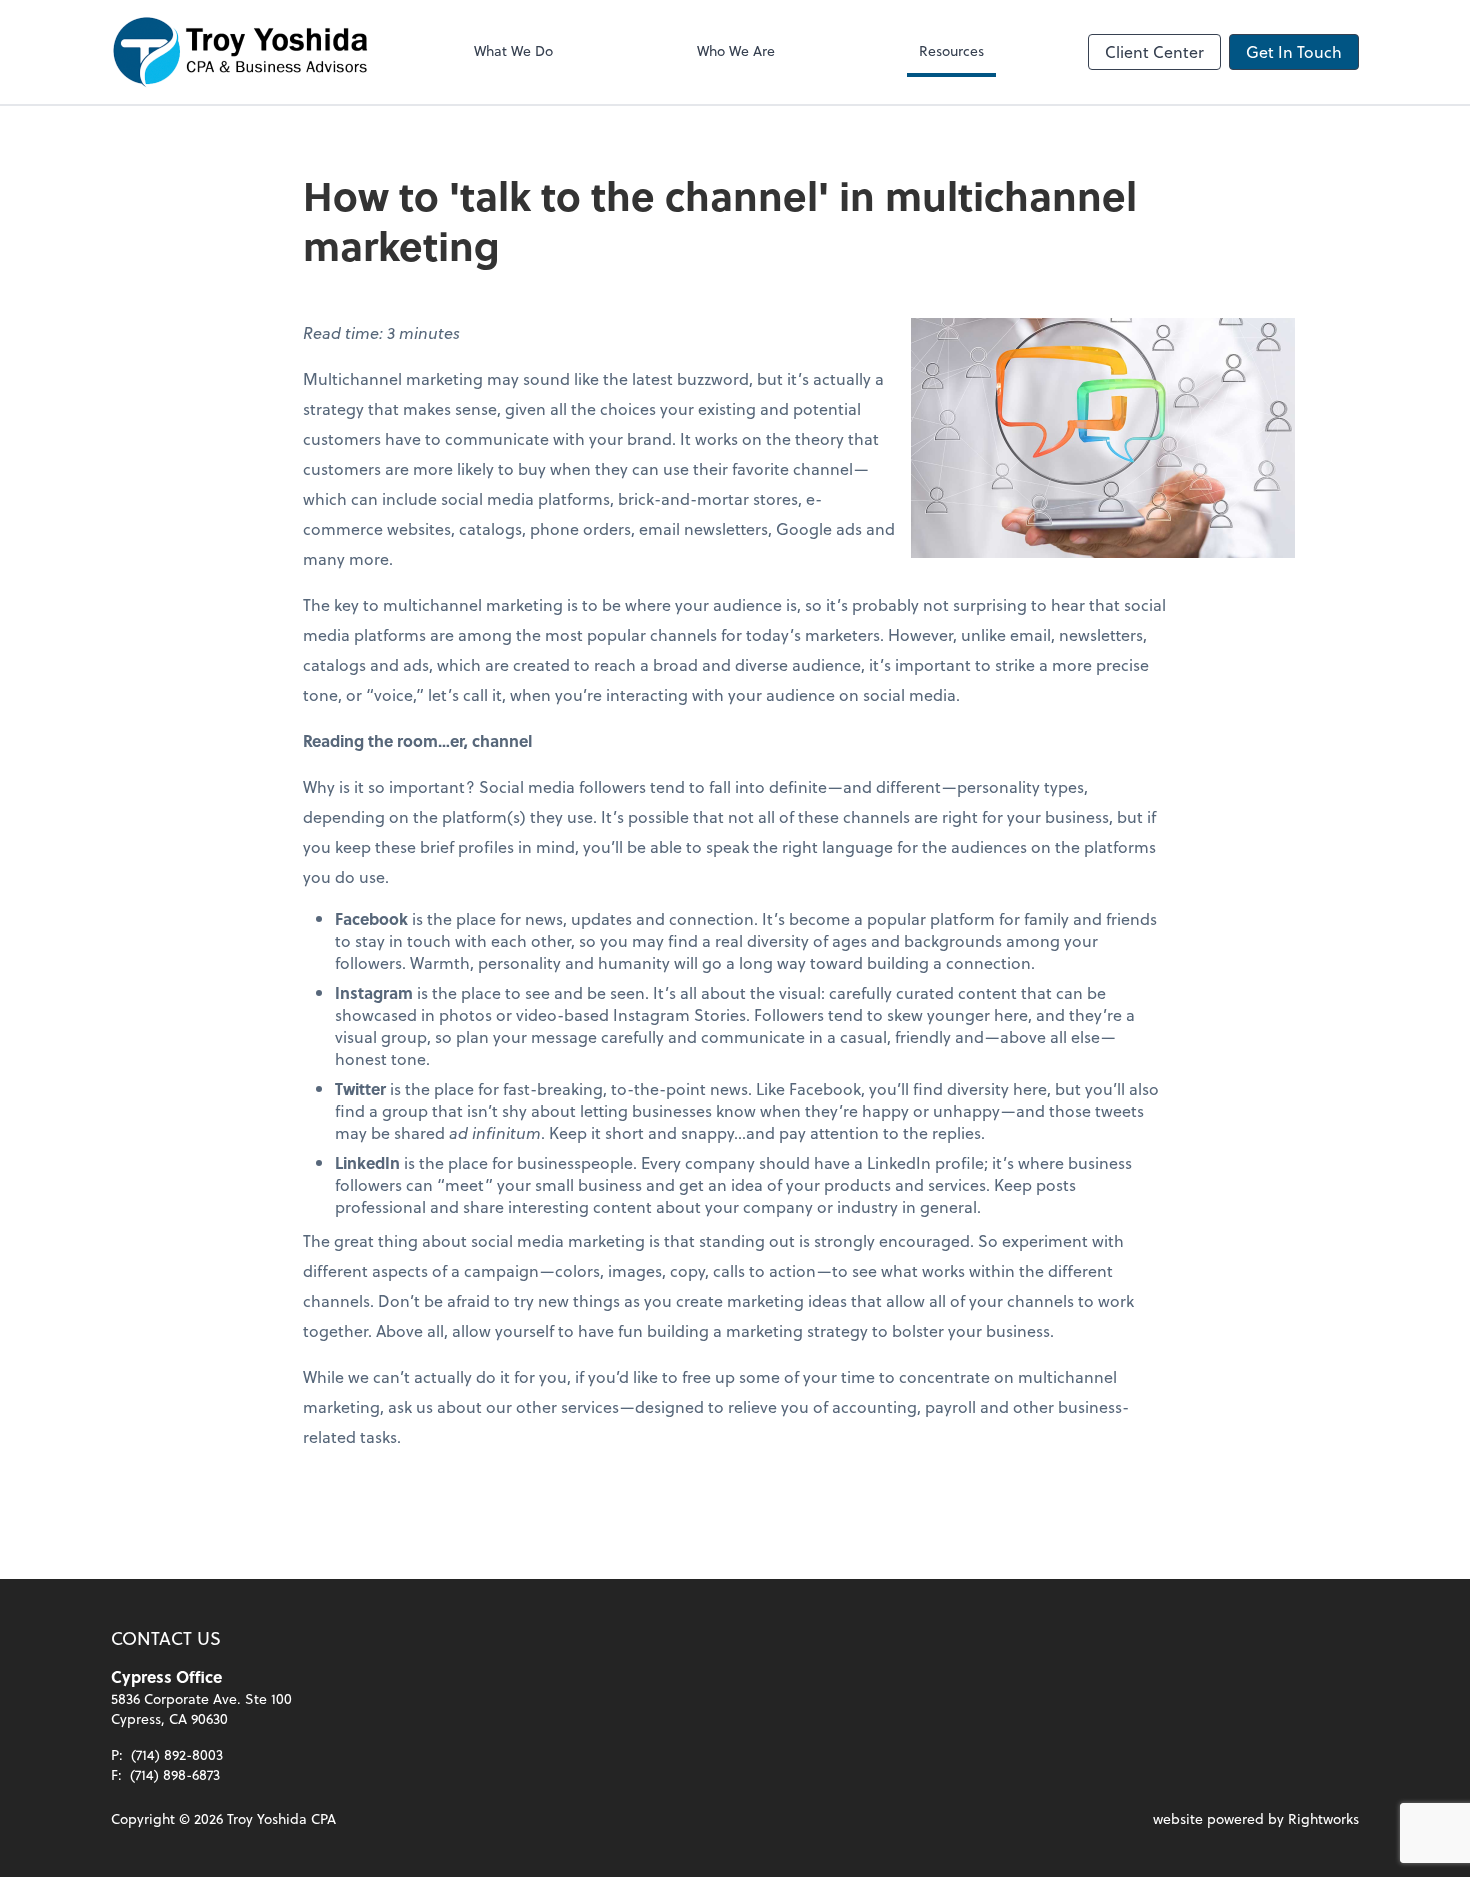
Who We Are (736, 50)
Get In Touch (1294, 51)
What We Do (513, 50)
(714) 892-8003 (177, 1754)
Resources (951, 50)
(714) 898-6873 (175, 1774)
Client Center (1154, 51)
